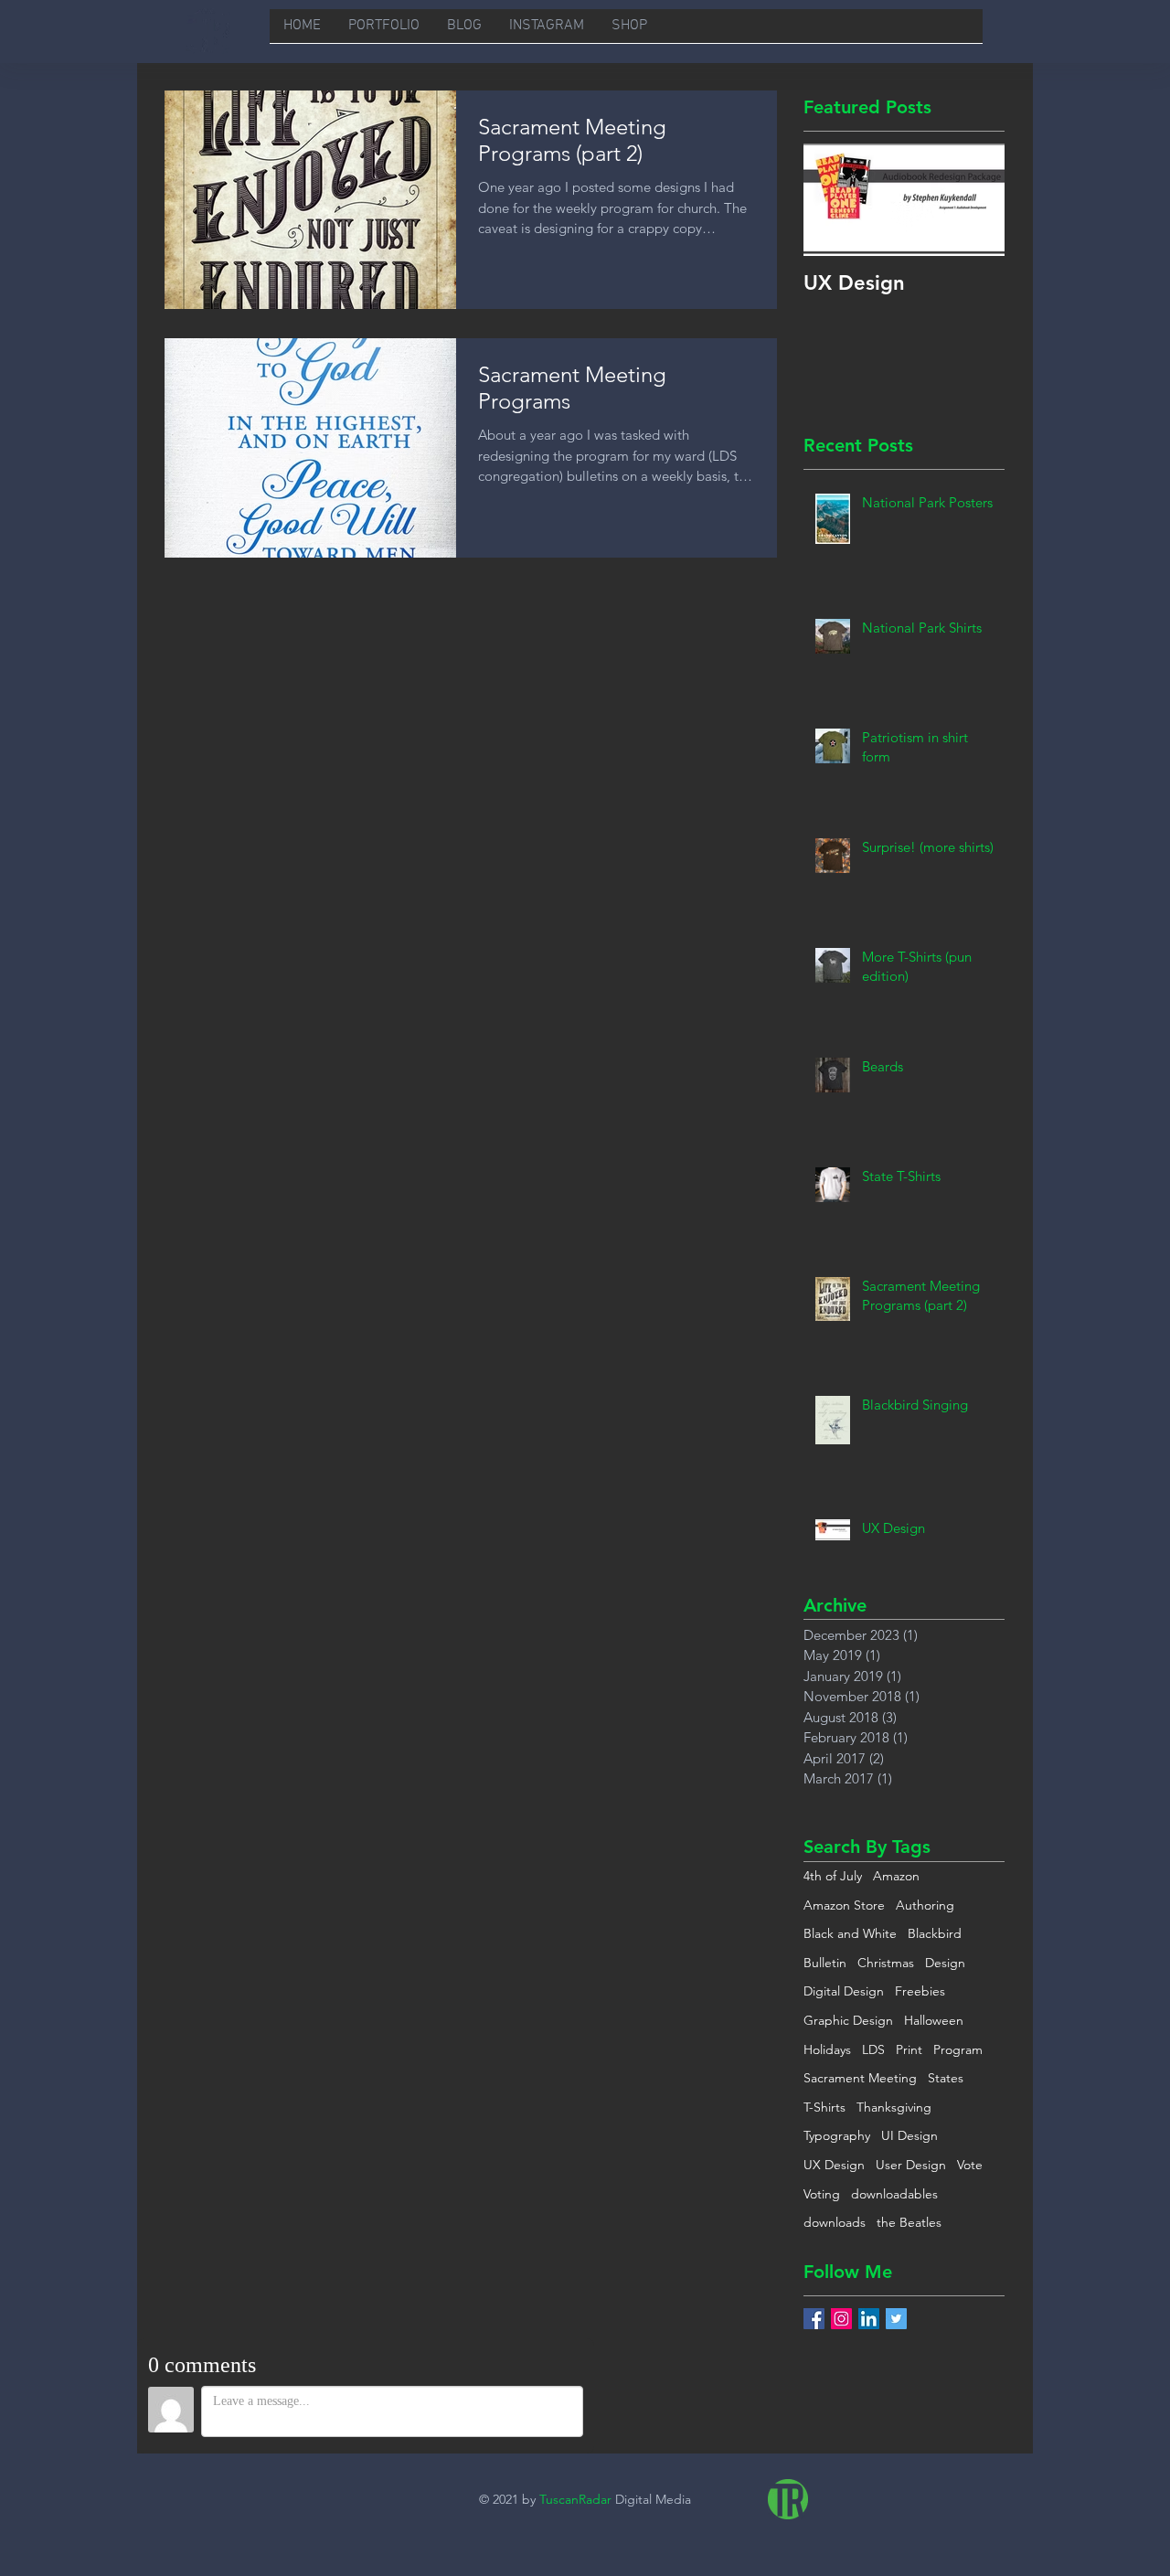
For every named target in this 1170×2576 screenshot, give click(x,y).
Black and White (850, 1933)
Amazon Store (844, 1905)
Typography (837, 2135)
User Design (911, 2165)
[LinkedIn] (869, 2319)
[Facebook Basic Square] (814, 2319)
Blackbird (935, 1933)
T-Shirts (824, 2107)
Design (945, 1963)
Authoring (925, 1905)
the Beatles (909, 2222)
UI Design (909, 2135)
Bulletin (825, 1963)
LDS (873, 2049)
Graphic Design (848, 2020)
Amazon (896, 1876)
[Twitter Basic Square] (896, 2319)
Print (909, 2049)
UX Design (834, 2165)
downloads (835, 2222)
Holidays (827, 2049)
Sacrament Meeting (860, 2078)
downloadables (894, 2194)
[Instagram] (841, 2319)
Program (958, 2049)
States (946, 2078)
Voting (822, 2194)
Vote (970, 2165)
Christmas (886, 1963)
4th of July (833, 1876)
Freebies (920, 1991)
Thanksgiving (894, 2107)
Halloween (934, 2020)
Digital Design (844, 1991)
